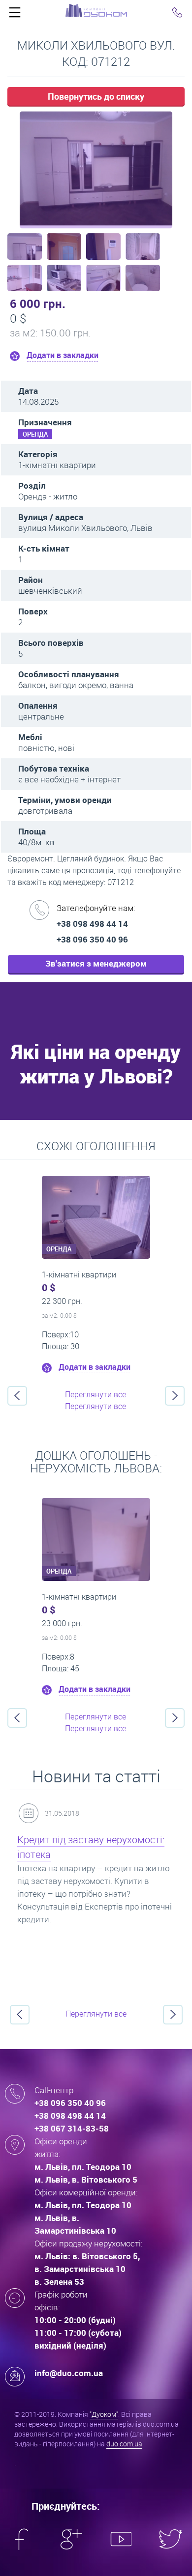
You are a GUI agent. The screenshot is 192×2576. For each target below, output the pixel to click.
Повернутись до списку (96, 96)
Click (15, 15)
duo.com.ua (124, 2444)
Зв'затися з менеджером (96, 963)
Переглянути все (96, 1394)
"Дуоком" (104, 2414)
